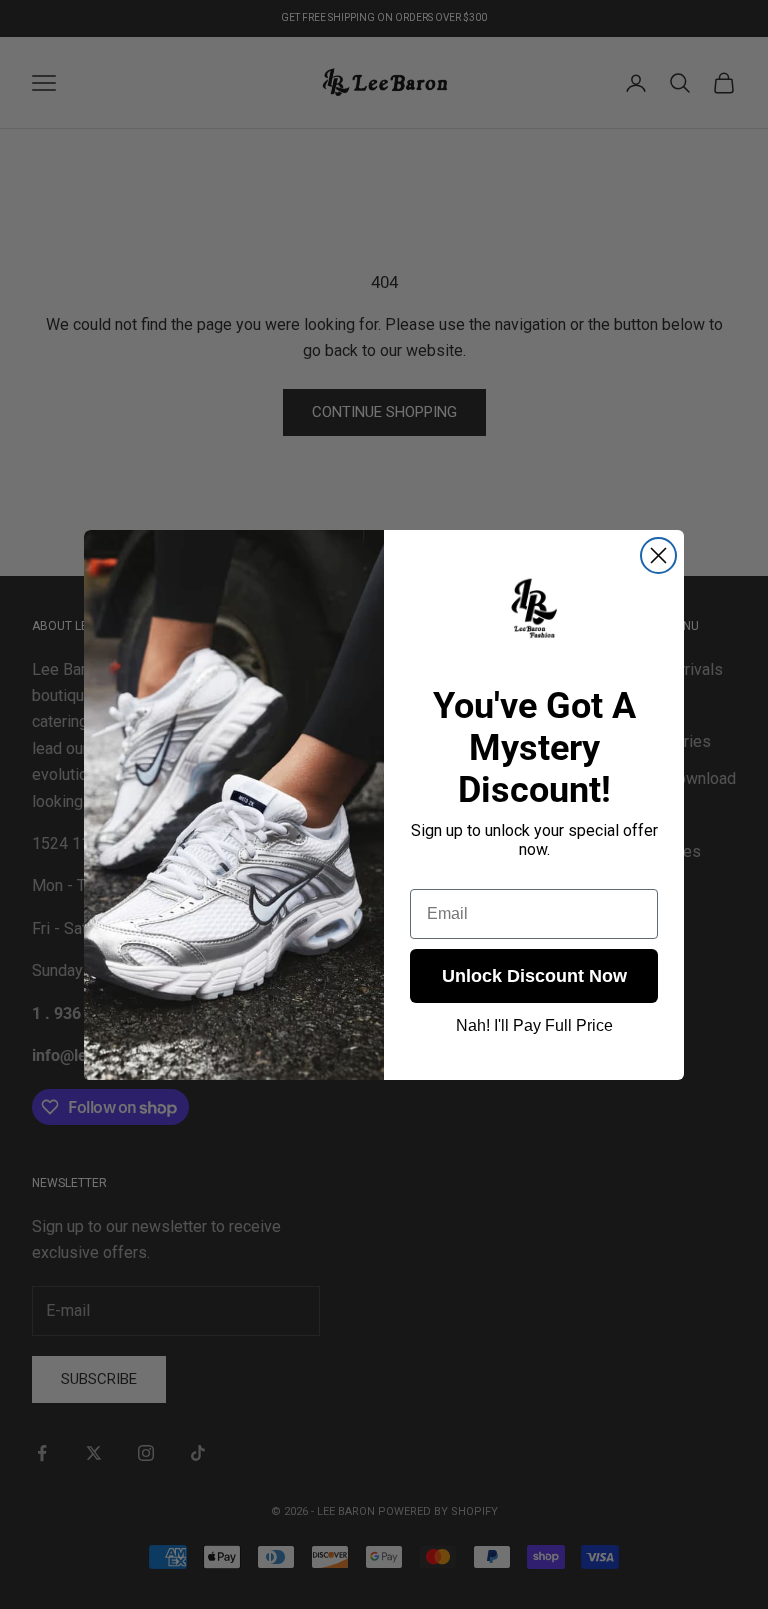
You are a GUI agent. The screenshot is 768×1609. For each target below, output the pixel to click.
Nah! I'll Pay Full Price (534, 1025)
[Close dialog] (658, 555)
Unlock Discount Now (534, 976)
